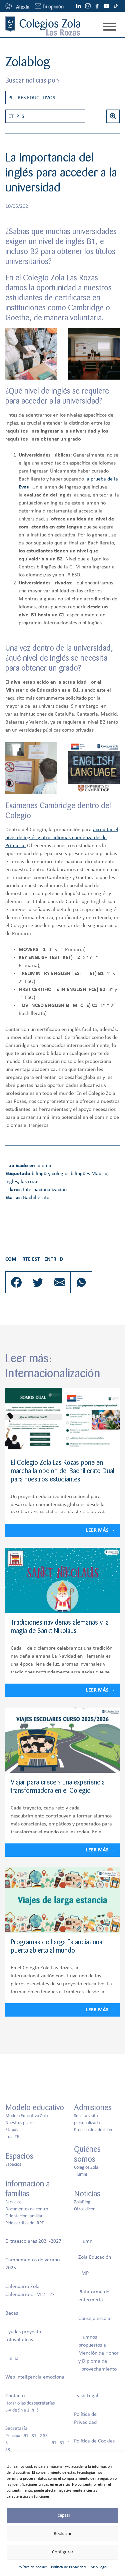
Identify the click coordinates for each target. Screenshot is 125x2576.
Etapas (16, 117)
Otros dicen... (87, 2209)
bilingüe (40, 1174)
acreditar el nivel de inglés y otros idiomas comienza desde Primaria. (62, 838)
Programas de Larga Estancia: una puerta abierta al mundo (56, 1947)
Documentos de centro (27, 2209)
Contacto (15, 2396)
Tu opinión (53, 7)
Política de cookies (33, 2567)
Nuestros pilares (20, 2123)
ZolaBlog (82, 2202)
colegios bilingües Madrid (79, 1174)
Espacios (13, 2165)
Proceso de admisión (93, 2130)
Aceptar (62, 2516)
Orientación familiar (24, 2216)
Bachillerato (36, 1198)
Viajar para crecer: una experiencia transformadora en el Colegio (58, 1787)
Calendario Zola (22, 2287)
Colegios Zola (86, 2168)
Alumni (80, 2175)
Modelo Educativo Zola (27, 2116)
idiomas (45, 1166)
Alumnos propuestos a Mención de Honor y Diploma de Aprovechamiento (98, 2353)
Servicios (13, 2202)
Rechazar (63, 2534)
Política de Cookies (94, 2441)
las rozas (30, 1182)
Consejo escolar (95, 2319)
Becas (12, 2313)
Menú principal (110, 27)
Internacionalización (45, 1190)
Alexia (12, 2359)
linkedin (78, 6)
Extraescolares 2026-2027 (33, 2241)
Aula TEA (14, 2137)
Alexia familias (17, 6)
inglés (12, 1182)
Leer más (97, 1531)
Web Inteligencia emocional (35, 2377)
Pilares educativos (32, 98)
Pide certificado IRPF (24, 2223)
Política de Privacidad (68, 2567)
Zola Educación (95, 2257)
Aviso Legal (98, 2567)
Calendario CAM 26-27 (30, 2295)
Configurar (63, 2552)
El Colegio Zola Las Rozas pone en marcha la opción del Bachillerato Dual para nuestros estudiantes (62, 1471)
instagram (88, 6)
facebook (97, 6)
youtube (106, 6)
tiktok (116, 6)
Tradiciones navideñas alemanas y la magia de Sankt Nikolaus (60, 1627)
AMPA (85, 2273)
